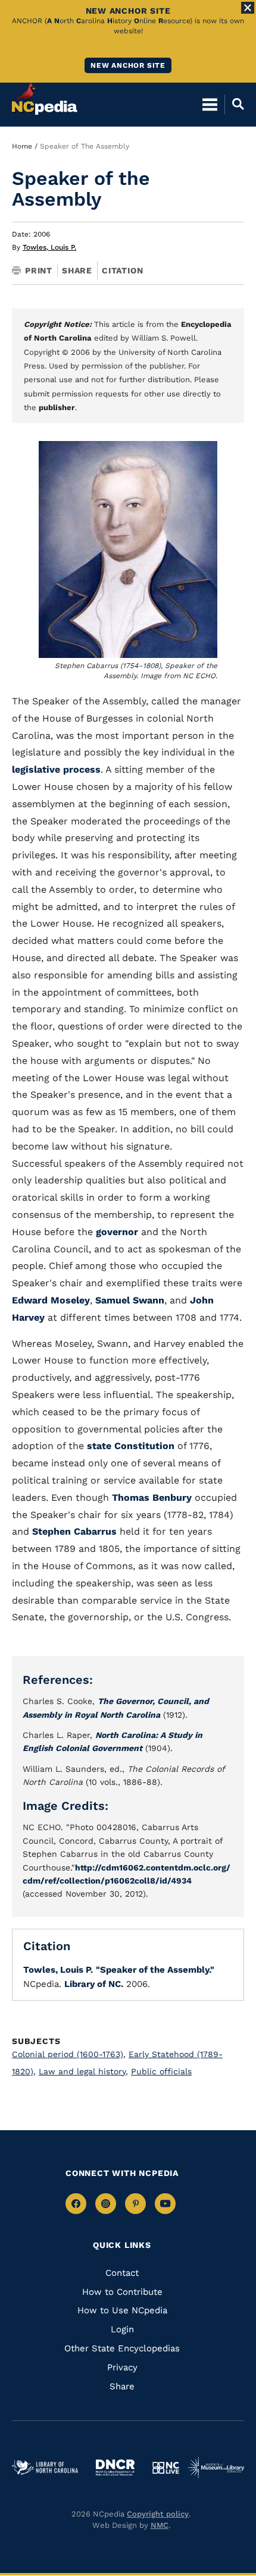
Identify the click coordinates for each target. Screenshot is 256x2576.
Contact (122, 2273)
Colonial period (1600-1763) (69, 2054)
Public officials (161, 2071)
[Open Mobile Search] (234, 104)
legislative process (56, 769)
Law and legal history (83, 2071)
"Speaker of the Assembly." (155, 1970)
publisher (57, 407)
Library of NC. (94, 1984)
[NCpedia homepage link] (45, 99)
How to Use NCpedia (122, 2310)
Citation (122, 270)
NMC (160, 2525)
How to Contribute (122, 2292)
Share (77, 270)
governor (117, 1232)
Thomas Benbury (152, 1498)
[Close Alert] (248, 8)
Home (22, 146)
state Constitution (131, 1446)
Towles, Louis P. (49, 247)
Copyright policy (158, 2514)
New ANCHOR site (128, 65)
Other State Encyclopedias (122, 2348)
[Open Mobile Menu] (210, 104)
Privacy (122, 2367)
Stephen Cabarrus (74, 1531)
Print (39, 270)
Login (122, 2329)
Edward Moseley (51, 1300)
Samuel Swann (130, 1300)
